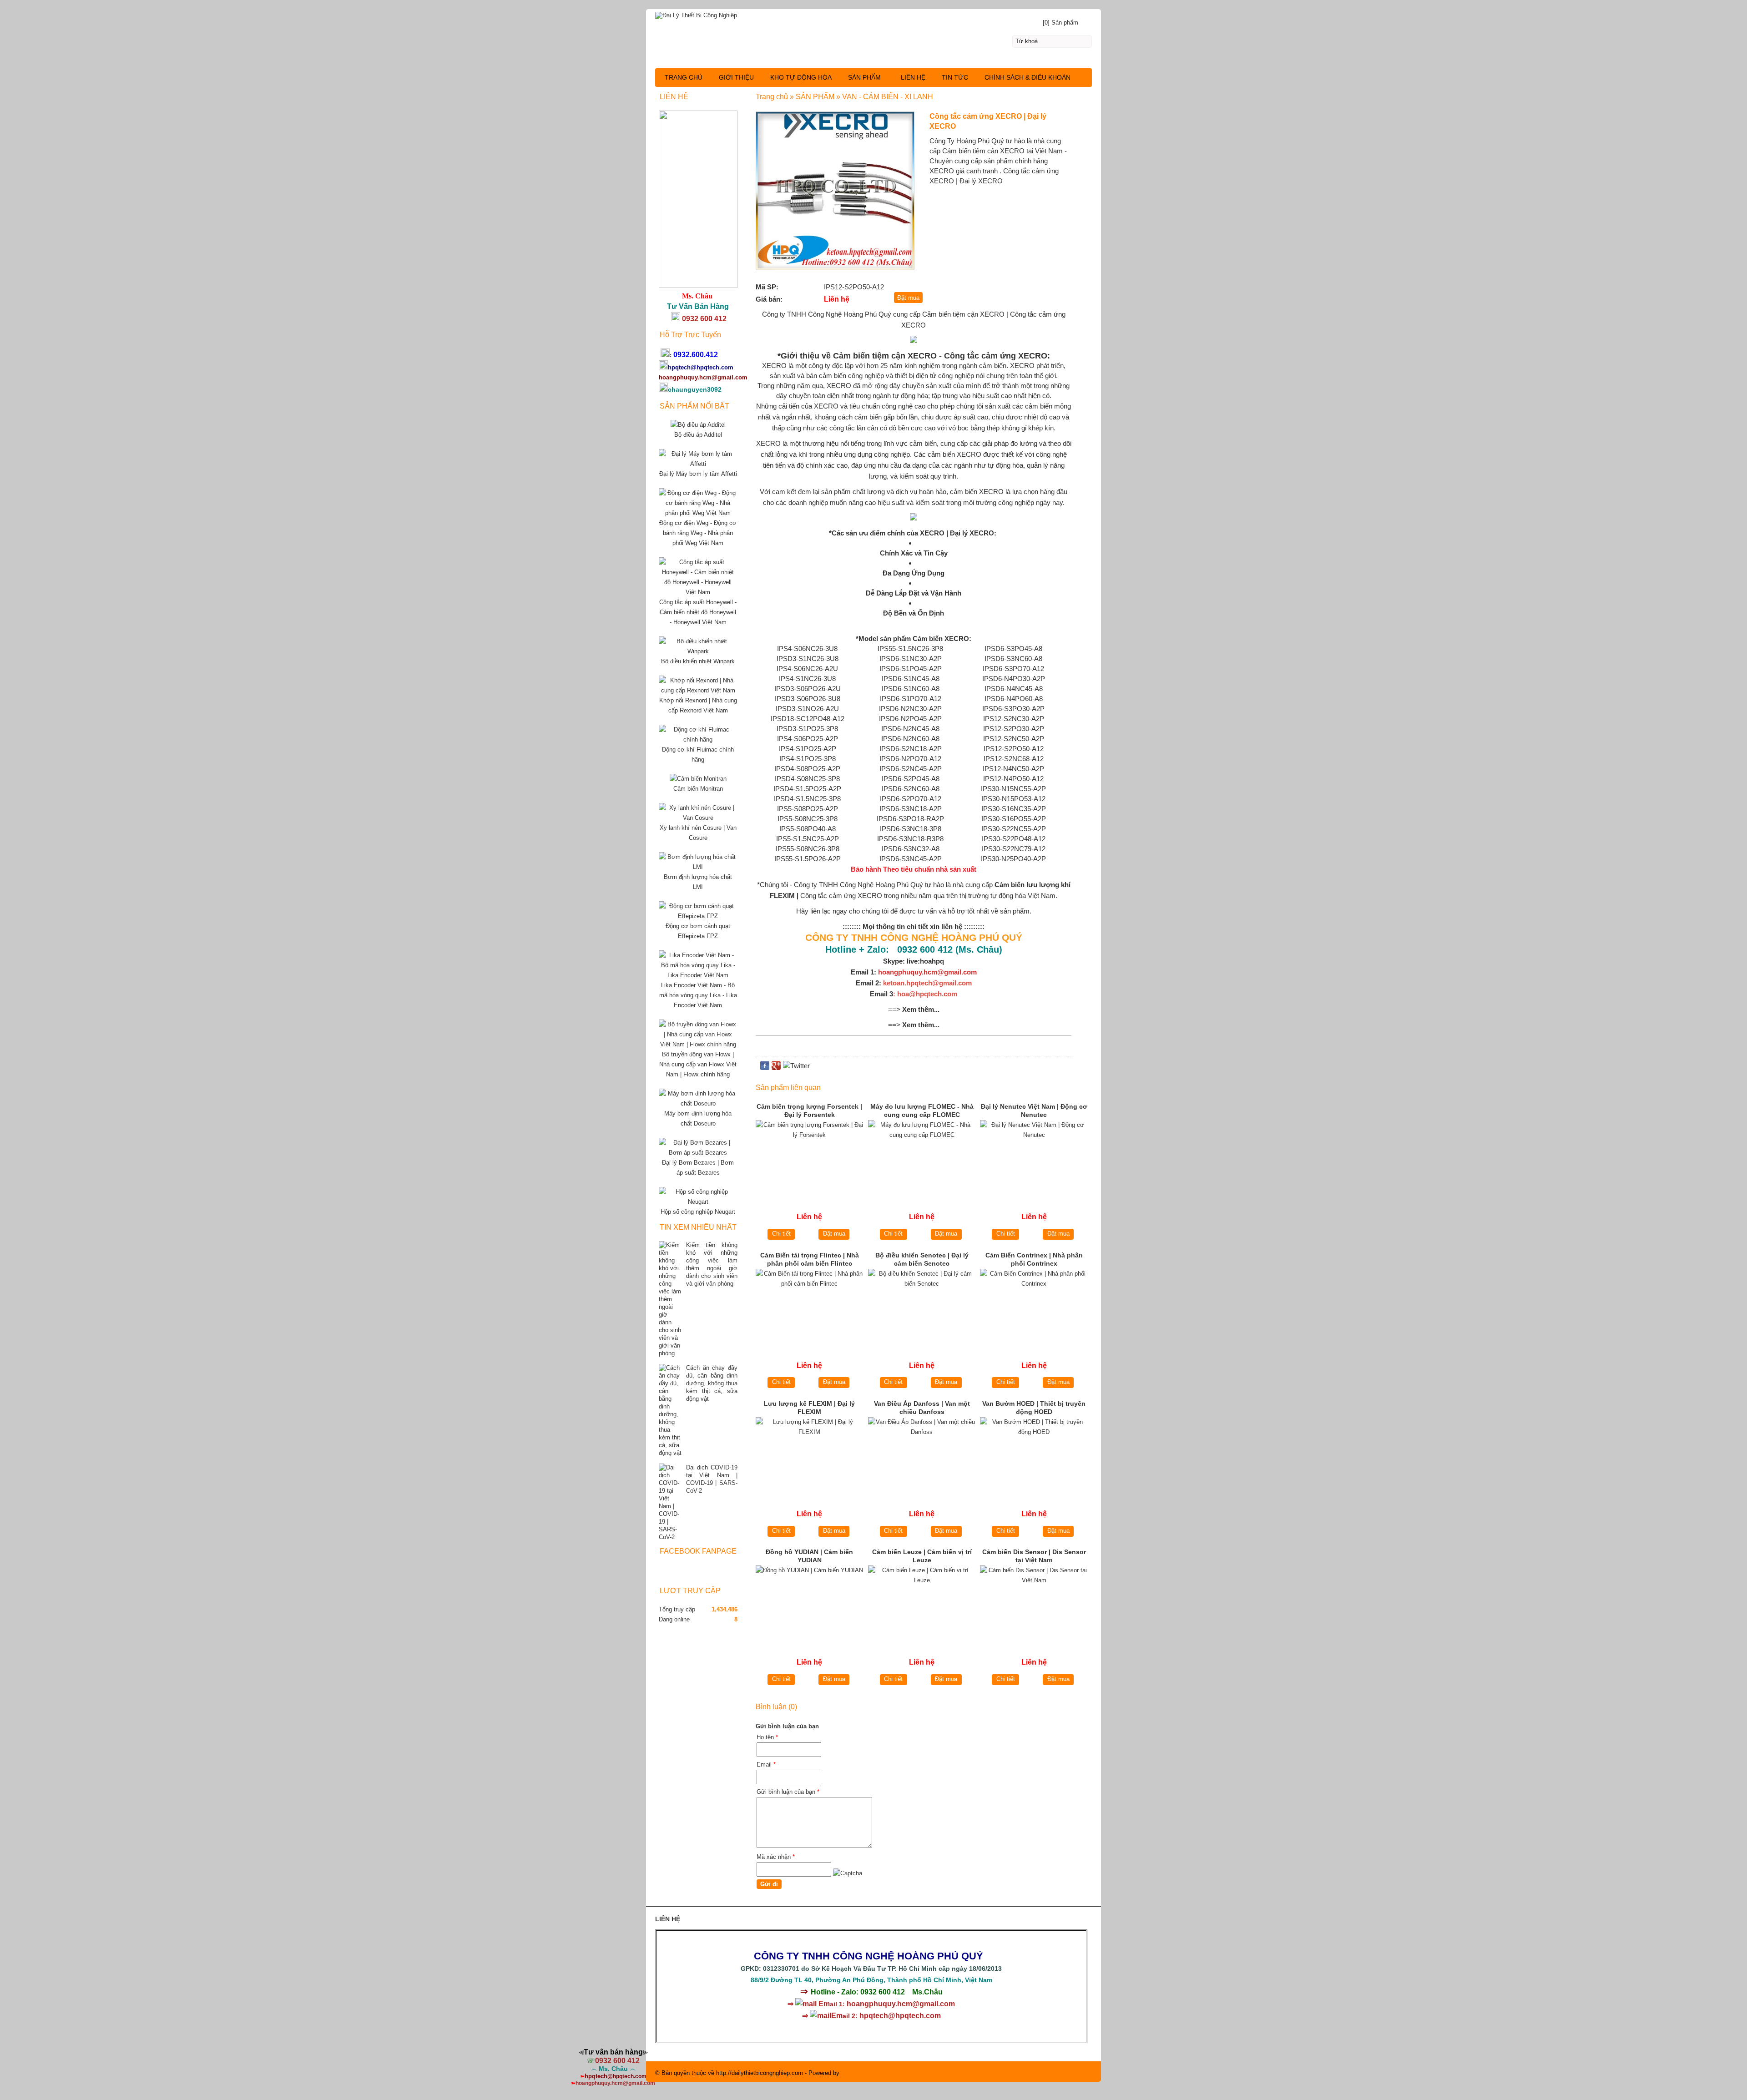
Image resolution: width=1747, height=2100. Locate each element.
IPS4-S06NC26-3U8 (807, 649)
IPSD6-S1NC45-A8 (911, 679)
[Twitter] (796, 1066)
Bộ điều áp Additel (698, 435)
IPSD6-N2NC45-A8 (910, 729)
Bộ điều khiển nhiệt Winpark (698, 661)
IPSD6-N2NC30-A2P (910, 709)
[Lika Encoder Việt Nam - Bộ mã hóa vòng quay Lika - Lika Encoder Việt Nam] (698, 975)
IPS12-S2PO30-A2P (1014, 729)
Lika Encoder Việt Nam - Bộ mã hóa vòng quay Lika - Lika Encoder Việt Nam (698, 995)
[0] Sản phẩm (1060, 23)
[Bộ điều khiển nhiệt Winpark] (698, 651)
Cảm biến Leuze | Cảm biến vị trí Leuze (922, 1556)
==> (914, 1009)
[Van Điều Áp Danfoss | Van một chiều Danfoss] (922, 1455)
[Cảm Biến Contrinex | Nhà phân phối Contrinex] (1034, 1306)
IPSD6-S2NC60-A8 (911, 789)
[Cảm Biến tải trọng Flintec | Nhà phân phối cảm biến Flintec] (810, 1306)
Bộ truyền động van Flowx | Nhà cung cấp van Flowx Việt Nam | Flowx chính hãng (698, 1064)
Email (766, 1764)
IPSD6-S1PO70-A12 (911, 699)
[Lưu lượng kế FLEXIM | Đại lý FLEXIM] (810, 1455)
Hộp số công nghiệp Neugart (698, 1212)
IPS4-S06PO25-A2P (808, 739)
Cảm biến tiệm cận (950, 314)
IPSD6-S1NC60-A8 (911, 689)
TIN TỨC (955, 77)
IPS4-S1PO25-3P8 (808, 759)
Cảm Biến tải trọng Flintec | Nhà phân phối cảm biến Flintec (810, 1259)
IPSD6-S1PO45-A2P (911, 669)
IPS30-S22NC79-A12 (1014, 849)
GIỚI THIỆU (736, 77)
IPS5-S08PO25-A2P (808, 809)
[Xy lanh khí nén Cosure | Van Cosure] (698, 818)
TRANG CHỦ (684, 77)
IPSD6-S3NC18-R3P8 (910, 839)
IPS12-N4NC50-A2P (1013, 769)
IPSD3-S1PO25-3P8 (807, 729)
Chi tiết (781, 1234)
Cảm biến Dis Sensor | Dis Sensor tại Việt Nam (1034, 1556)
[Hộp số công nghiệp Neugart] (698, 1202)
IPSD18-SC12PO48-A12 (808, 719)
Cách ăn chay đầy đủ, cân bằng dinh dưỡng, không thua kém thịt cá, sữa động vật (712, 1383)
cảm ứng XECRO (1013, 356)
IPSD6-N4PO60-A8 (1014, 699)
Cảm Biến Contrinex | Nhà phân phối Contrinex (1034, 1259)
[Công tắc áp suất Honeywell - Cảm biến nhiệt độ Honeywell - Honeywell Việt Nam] (698, 592)
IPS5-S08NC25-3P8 (808, 819)
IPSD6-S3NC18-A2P (911, 809)
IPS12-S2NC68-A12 (1014, 759)
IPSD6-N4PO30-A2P (1014, 679)
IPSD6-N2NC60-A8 (910, 739)
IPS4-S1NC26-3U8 (807, 679)
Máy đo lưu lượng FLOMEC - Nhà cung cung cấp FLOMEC (922, 1111)
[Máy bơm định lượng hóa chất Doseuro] (698, 1103)
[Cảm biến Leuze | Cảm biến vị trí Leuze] (922, 1603)
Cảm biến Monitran (698, 789)
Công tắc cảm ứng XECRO (841, 896)
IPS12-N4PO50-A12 (1013, 779)
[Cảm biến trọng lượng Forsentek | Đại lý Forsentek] (810, 1158)
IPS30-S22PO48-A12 (1014, 839)
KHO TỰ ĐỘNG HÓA (801, 77)
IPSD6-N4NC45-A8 (1014, 689)
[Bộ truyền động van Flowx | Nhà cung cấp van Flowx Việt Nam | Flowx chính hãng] (698, 1044)
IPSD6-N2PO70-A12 (910, 759)
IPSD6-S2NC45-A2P (911, 769)
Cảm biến (929, 639)
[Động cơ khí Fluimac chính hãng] (698, 740)
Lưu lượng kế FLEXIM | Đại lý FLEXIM (809, 1408)
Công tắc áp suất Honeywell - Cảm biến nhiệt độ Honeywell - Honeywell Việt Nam (698, 612)
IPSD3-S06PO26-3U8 (808, 699)
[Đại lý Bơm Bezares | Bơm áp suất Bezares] (698, 1153)
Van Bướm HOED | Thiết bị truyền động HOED (1034, 1408)
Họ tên (767, 1737)
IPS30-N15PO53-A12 (1013, 799)
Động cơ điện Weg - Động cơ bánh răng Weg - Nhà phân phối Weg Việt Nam (698, 533)
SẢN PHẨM (864, 77)
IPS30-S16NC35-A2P (1014, 809)
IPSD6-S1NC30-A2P (911, 659)
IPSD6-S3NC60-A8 (1013, 659)
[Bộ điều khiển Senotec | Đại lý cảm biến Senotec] (922, 1306)
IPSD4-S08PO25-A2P (807, 769)
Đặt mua (834, 1234)
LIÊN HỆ (913, 77)
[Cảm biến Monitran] (698, 779)
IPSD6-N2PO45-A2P (910, 719)
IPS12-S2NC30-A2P (1014, 719)
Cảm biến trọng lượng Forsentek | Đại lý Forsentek (809, 1111)
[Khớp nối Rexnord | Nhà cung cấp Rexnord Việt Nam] (698, 690)
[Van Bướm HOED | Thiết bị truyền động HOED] (1034, 1455)
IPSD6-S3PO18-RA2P (910, 819)
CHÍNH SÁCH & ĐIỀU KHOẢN (1027, 77)
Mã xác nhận (776, 1857)
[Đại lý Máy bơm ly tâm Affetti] (698, 464)
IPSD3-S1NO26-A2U (807, 709)
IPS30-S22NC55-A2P (1014, 829)
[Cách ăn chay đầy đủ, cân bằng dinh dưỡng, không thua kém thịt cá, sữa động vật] (670, 1410)
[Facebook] (765, 1068)
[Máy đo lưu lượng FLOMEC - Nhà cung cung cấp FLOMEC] (922, 1158)
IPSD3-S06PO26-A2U (808, 689)
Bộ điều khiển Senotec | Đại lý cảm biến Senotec (922, 1259)
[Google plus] (776, 1068)
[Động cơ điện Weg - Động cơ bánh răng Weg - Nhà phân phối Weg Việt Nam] (698, 513)
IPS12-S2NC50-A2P (1014, 739)
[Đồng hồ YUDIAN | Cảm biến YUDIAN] (810, 1603)
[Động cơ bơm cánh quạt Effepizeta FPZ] (698, 916)
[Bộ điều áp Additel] (698, 425)
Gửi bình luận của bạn (788, 1792)
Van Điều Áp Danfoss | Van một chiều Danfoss (922, 1408)
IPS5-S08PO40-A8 (808, 829)
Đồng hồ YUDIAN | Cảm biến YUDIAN (809, 1556)
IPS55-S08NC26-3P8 (808, 849)
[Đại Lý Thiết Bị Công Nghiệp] (873, 14)
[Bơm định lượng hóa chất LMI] (698, 867)
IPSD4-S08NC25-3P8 (807, 779)
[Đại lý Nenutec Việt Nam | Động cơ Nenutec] (1034, 1158)
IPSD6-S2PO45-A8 (911, 779)
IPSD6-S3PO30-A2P (1013, 709)
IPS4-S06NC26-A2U (807, 669)
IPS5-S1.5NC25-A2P (808, 839)
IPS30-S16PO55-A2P (1014, 819)
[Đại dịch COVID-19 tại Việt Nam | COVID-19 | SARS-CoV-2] (670, 1502)
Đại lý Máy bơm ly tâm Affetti (698, 474)
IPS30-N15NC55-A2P (1013, 789)
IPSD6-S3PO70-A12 (1013, 669)
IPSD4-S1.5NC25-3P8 (807, 799)
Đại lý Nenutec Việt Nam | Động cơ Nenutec (1034, 1111)
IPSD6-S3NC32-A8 (911, 849)
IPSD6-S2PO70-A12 (911, 799)
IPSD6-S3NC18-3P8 (911, 829)
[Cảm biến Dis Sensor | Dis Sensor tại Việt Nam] (1034, 1603)
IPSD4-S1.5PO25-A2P (807, 789)
